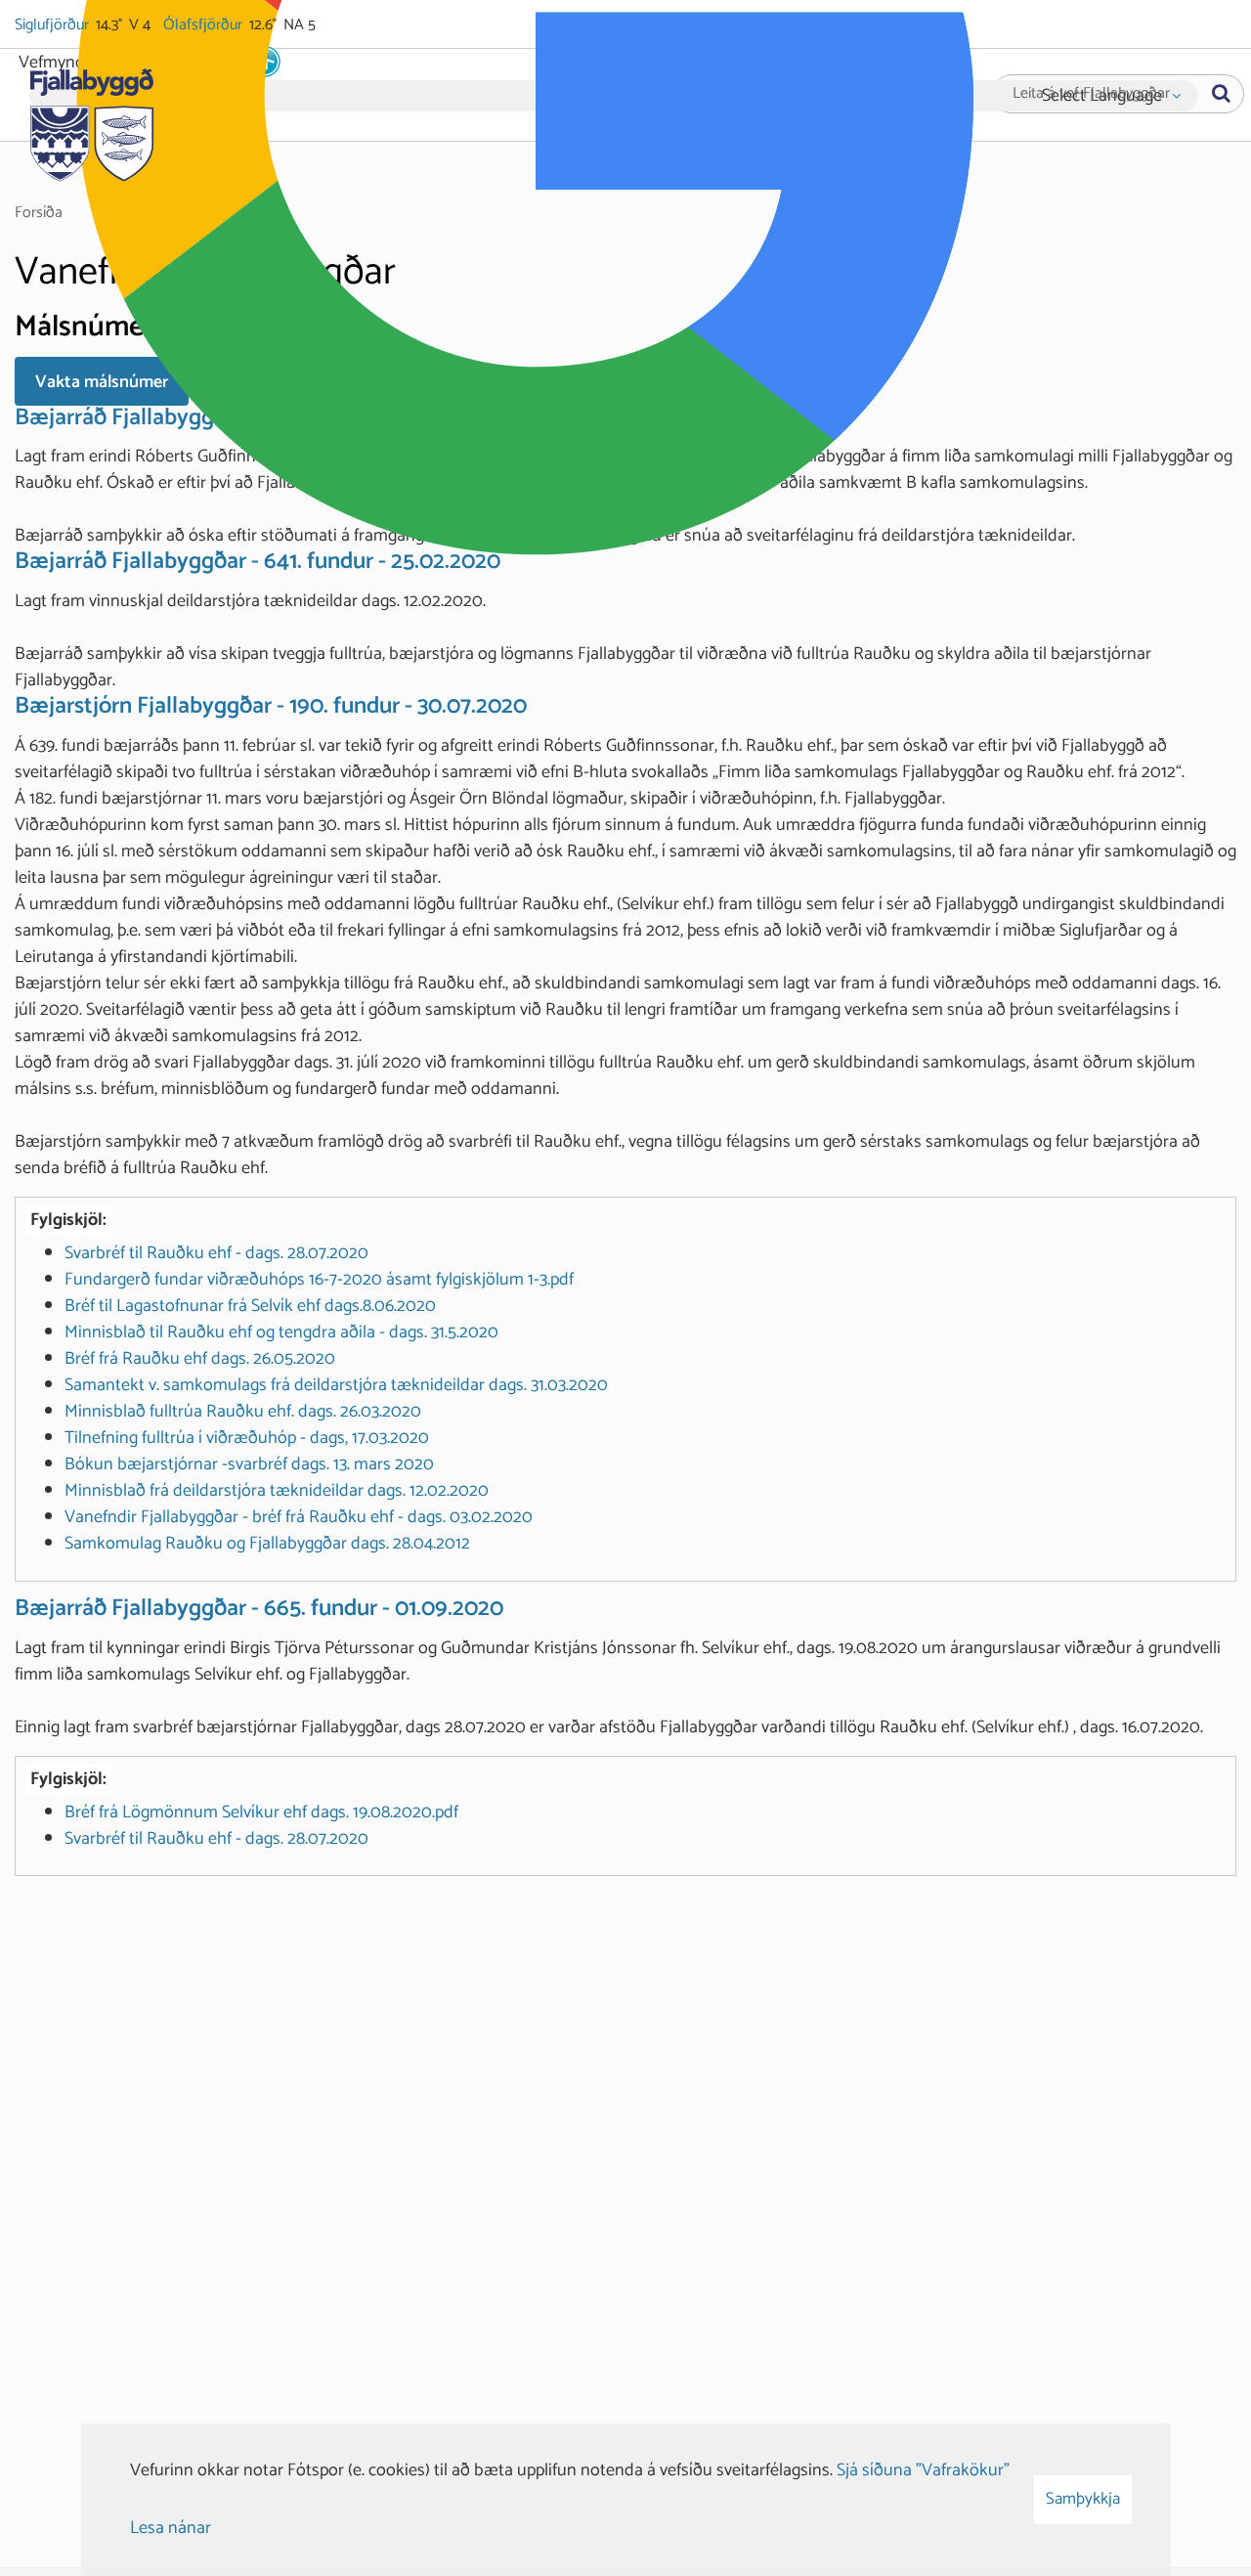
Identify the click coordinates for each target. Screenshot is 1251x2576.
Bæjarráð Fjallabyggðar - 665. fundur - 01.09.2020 (259, 1609)
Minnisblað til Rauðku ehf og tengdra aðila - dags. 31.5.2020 (281, 1332)
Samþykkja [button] (1083, 2499)
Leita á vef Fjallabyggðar (1091, 94)
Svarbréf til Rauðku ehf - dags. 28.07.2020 (216, 1253)
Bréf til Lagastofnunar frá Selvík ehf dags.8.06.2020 (250, 1306)
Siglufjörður (53, 25)
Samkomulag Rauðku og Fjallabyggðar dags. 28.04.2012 (267, 1544)
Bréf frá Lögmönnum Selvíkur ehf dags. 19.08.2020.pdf (261, 1812)
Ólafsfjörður (204, 25)
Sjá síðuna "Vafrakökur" (923, 2470)
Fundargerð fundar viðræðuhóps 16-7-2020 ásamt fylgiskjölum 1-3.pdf (319, 1280)
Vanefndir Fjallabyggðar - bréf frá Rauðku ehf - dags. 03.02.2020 (299, 1517)
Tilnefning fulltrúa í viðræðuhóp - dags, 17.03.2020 (247, 1438)
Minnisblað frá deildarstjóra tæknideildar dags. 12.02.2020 (277, 1491)
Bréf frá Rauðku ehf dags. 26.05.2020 (200, 1359)
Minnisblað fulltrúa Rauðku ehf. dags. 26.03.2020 (243, 1412)
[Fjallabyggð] (91, 119)
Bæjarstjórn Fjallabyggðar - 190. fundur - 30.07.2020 (271, 706)
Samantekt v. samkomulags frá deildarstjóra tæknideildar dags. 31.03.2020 (336, 1385)
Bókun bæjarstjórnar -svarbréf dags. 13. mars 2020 (249, 1464)
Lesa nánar (171, 2528)
